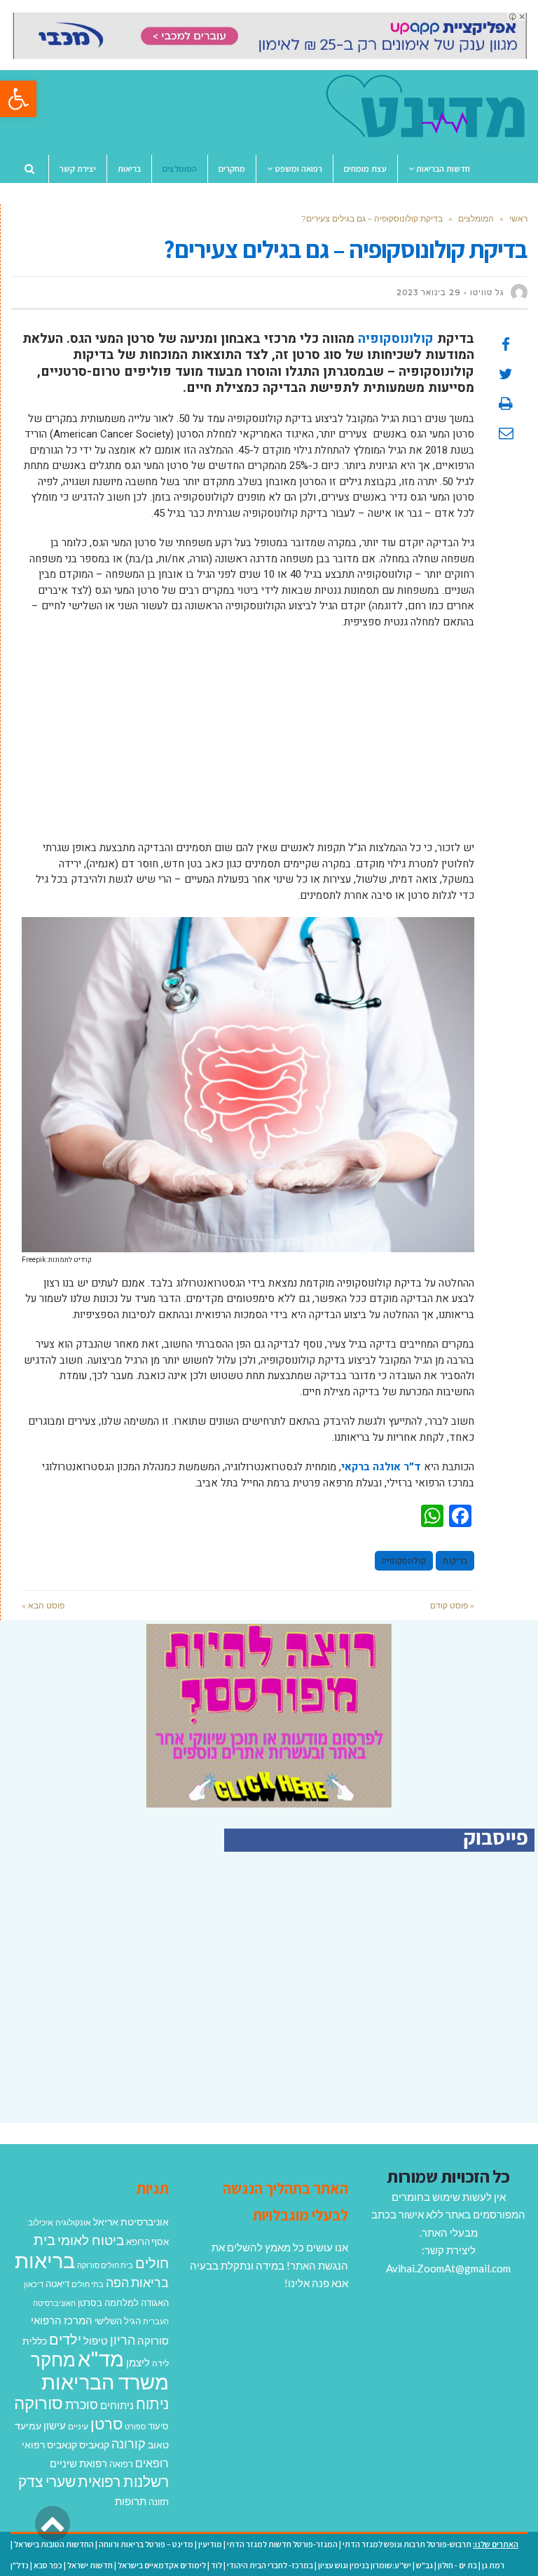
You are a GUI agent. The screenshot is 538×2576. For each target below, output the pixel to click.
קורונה (129, 2443)
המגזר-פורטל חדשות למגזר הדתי (282, 2544)
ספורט (135, 2426)
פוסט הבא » (43, 1605)
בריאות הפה (137, 2283)
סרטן (106, 2424)
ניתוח (152, 2404)
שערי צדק (47, 2481)
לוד (216, 2565)
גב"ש (425, 2565)
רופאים (152, 2463)
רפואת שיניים (78, 2463)
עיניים (78, 2426)
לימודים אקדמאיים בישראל (162, 2565)
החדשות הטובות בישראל (54, 2544)
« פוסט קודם (452, 1605)
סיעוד (158, 2426)
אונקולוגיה (73, 2222)
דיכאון (34, 2284)
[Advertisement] (248, 742)
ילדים (65, 2339)
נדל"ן (20, 2565)
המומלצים (476, 218)
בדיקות (455, 1561)
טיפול (96, 2340)
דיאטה (57, 2284)
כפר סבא (48, 2565)
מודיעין (210, 2544)
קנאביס (94, 2445)
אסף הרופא (147, 2242)
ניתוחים (117, 2405)
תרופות (131, 2501)
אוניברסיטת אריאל (131, 2222)
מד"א (101, 2358)
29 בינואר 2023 (428, 292)
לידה (160, 2363)
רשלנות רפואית (123, 2481)
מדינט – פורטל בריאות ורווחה (146, 2544)
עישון (55, 2425)
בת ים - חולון (457, 2565)
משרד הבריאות (105, 2381)
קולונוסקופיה (396, 339)
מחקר (53, 2359)
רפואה (121, 2464)
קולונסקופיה (404, 1561)
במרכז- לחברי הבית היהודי (270, 2565)
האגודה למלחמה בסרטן (123, 2303)
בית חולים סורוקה (105, 2265)
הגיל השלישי (118, 2321)
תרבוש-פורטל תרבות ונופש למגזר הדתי (407, 2544)
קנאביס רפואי (49, 2445)
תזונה (159, 2502)
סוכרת (82, 2405)
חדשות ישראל (90, 2565)
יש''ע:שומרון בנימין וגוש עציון (365, 2565)
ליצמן (138, 2362)
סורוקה (39, 2403)
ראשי (518, 218)
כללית (35, 2341)
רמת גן (493, 2565)
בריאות (45, 2260)
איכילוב (41, 2222)
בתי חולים (88, 2284)
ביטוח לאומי (91, 2240)
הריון (123, 2340)
